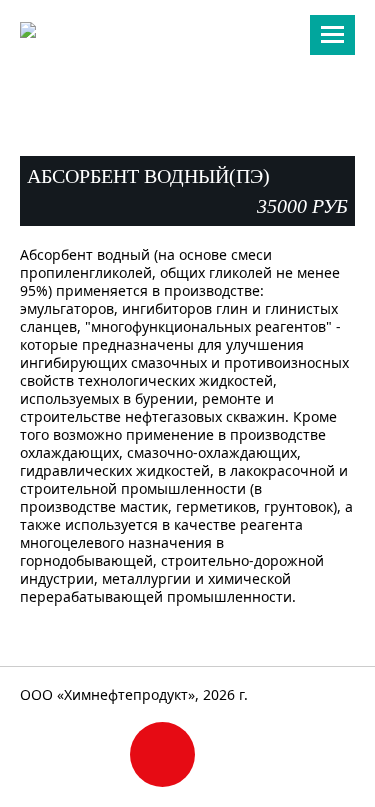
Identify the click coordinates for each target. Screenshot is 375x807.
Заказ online (162, 754)
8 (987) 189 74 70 (188, 60)
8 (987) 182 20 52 (188, 80)
